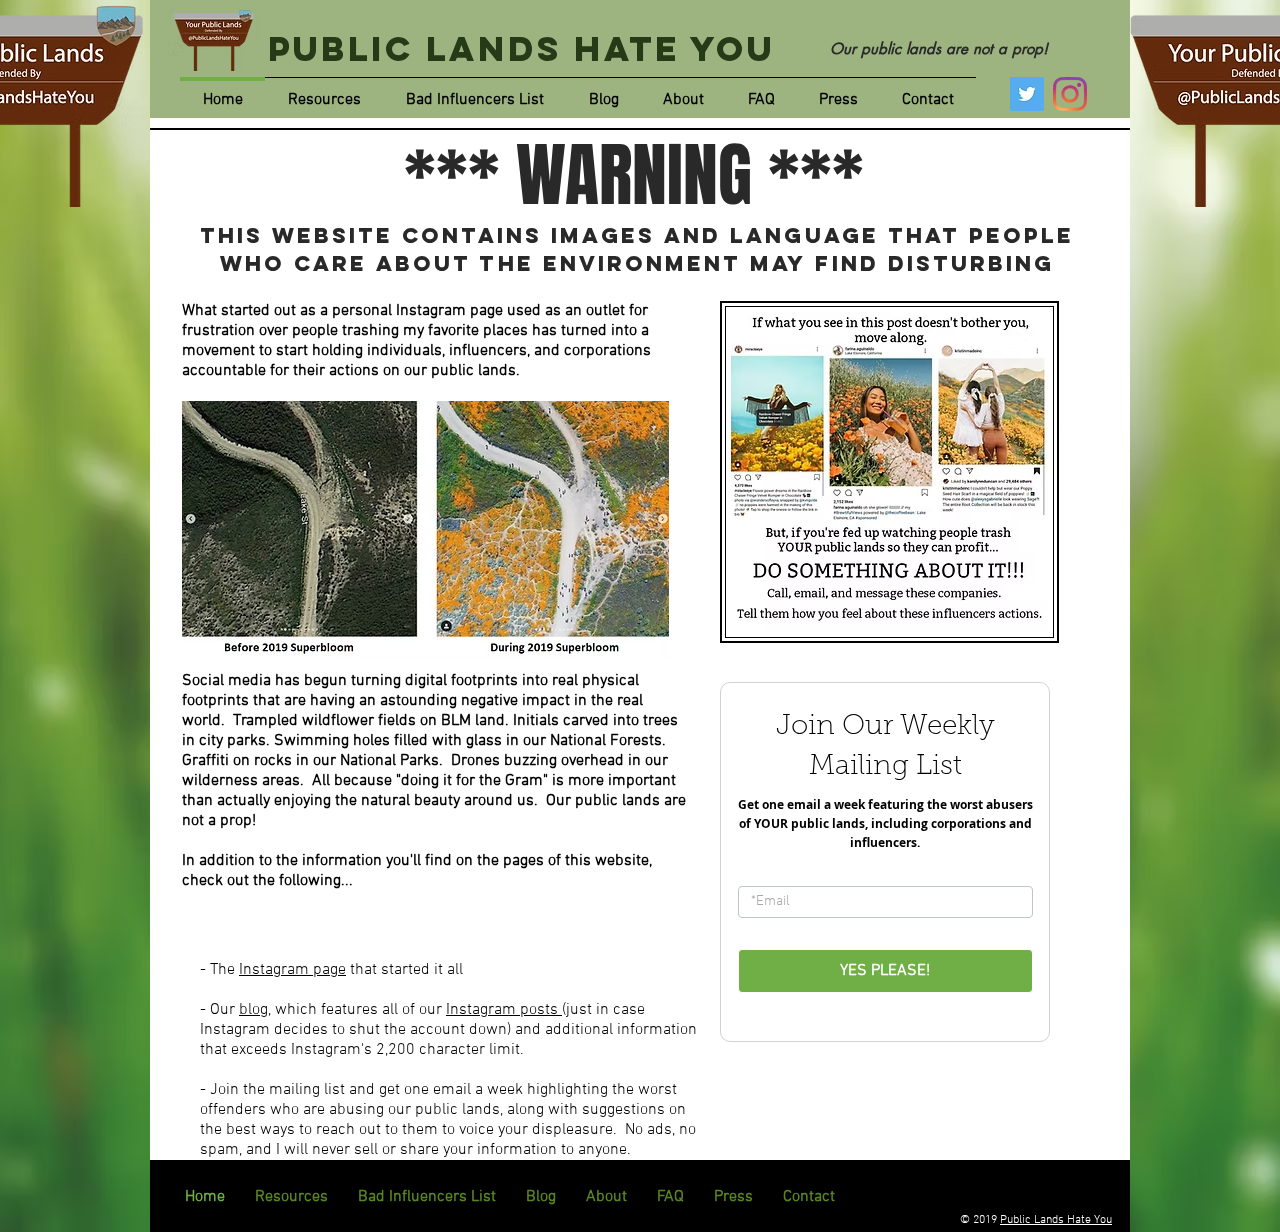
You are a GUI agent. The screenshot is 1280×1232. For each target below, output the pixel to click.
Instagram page (292, 970)
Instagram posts (504, 1010)
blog (253, 1010)
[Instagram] (1070, 94)
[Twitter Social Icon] (1027, 94)
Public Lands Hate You (521, 48)
